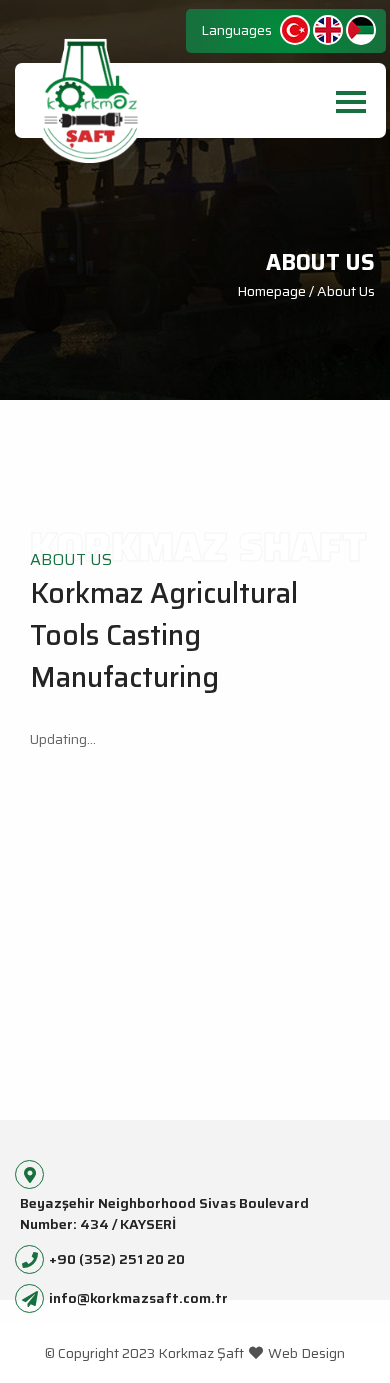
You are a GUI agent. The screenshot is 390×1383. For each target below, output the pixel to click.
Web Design (306, 1353)
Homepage (273, 291)
